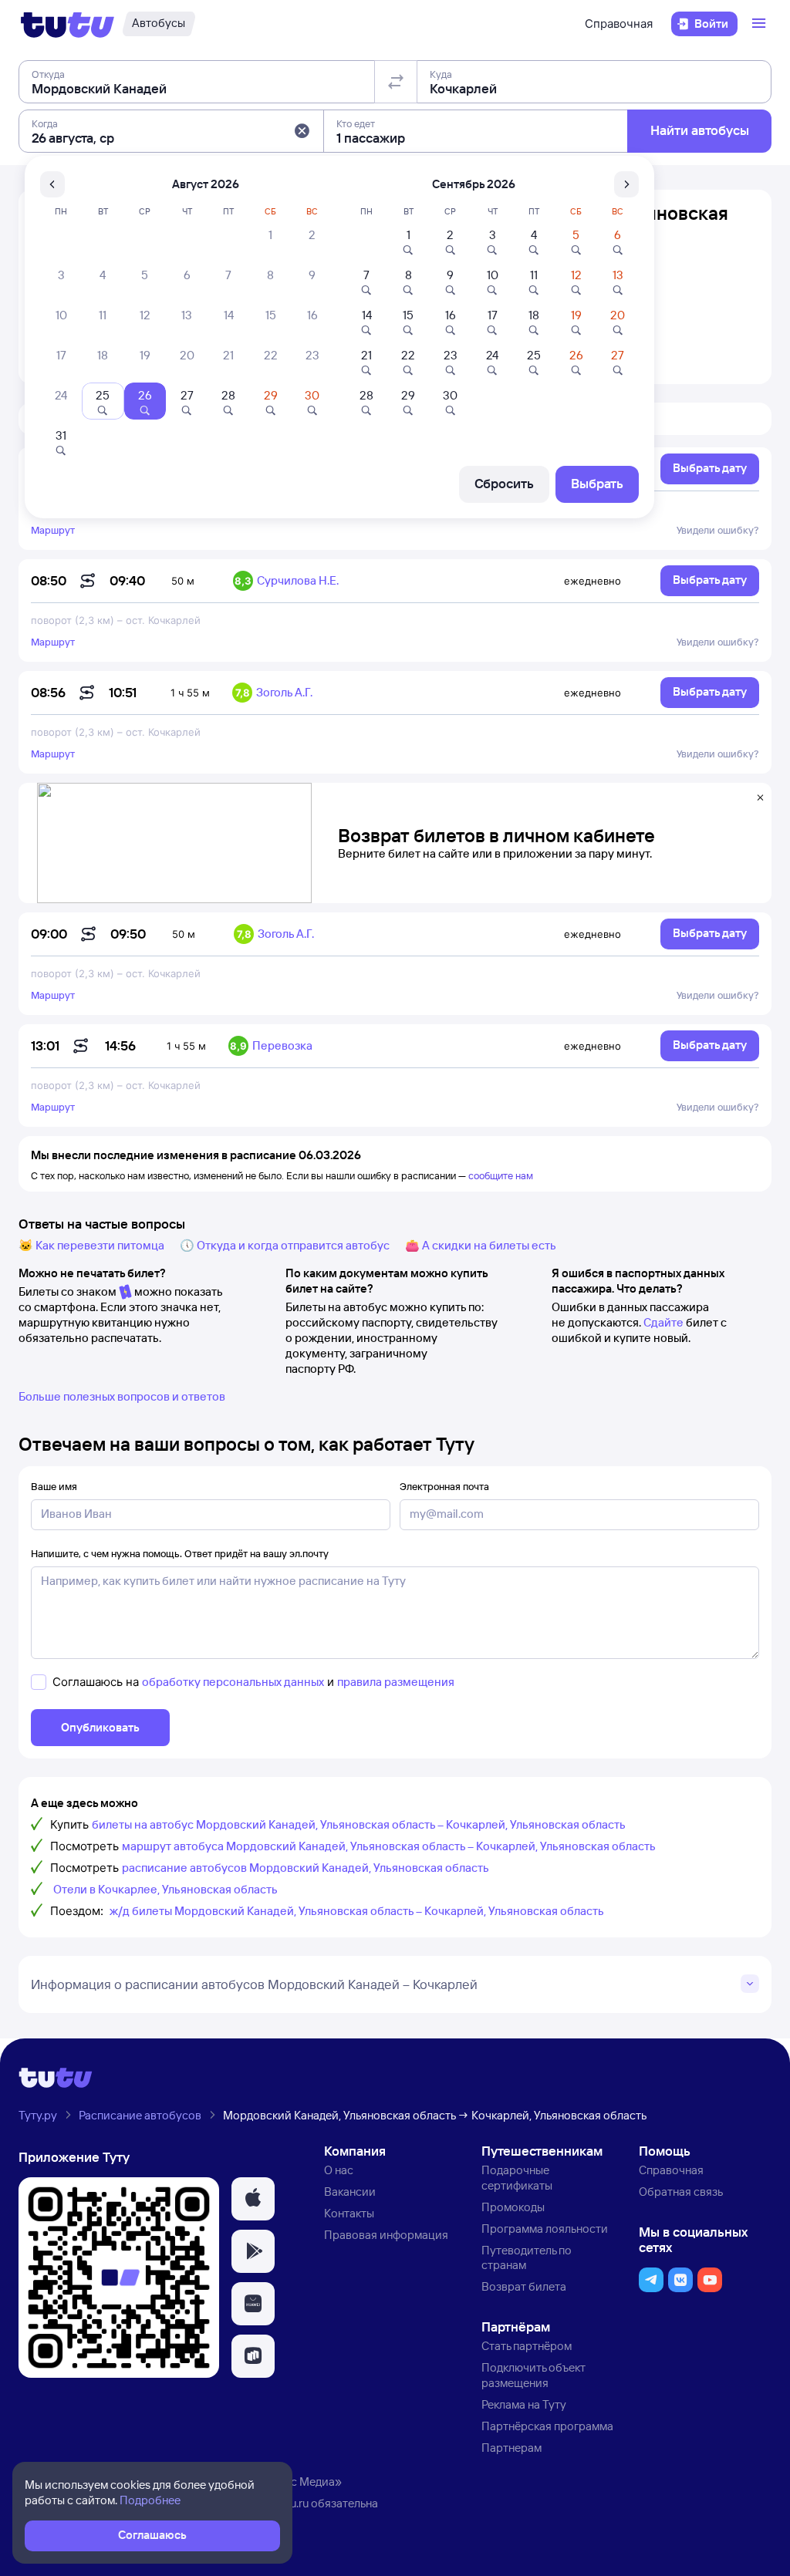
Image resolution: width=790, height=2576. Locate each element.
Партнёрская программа (547, 2426)
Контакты (349, 2213)
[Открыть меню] (761, 24)
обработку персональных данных (233, 1682)
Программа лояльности (545, 2229)
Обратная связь (681, 2192)
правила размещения (396, 1682)
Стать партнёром (527, 2346)
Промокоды (513, 2207)
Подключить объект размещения (533, 2375)
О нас (339, 2170)
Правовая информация (386, 2235)
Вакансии (350, 2192)
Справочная (619, 24)
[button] (302, 131)
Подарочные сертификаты (517, 2178)
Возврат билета (524, 2286)
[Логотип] (68, 24)
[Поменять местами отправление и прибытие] (396, 82)
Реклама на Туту (524, 2404)
